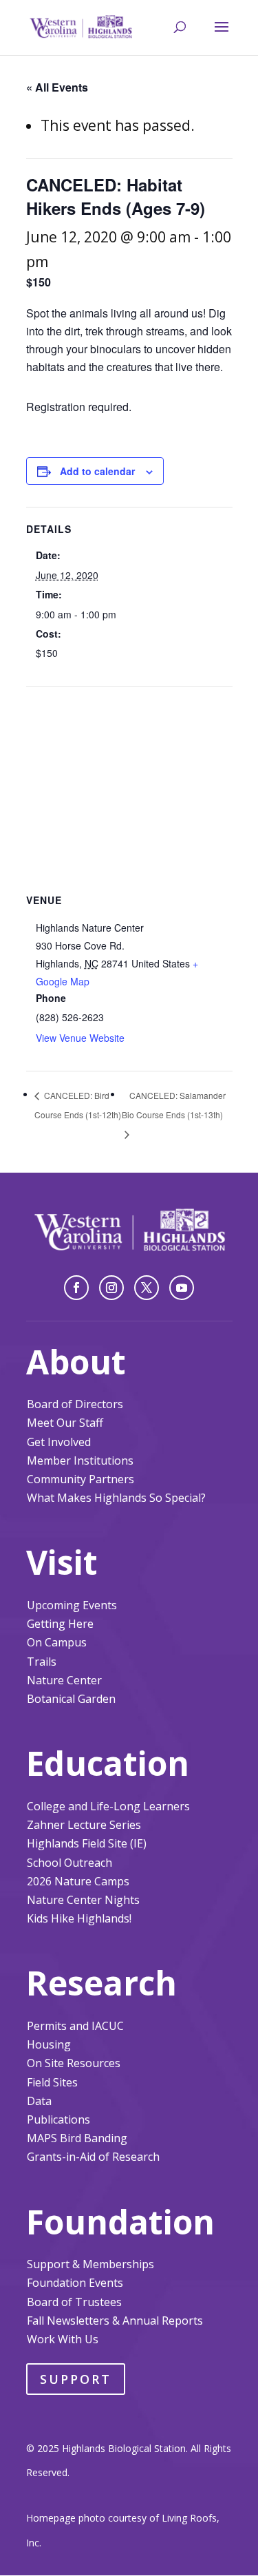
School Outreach (69, 1863)
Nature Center (64, 1680)
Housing (49, 2044)
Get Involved (59, 1442)
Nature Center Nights (83, 1900)
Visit (62, 1562)
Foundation (120, 2222)
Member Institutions (80, 1460)
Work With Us (63, 2339)
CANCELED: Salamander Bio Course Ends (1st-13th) (174, 1105)
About (76, 1362)
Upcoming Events (72, 1605)
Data (39, 2101)
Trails (42, 1662)
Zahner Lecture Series (84, 1825)
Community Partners (80, 1479)
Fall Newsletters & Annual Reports (115, 2321)
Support (76, 2379)
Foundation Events (75, 2283)
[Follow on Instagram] (111, 1288)
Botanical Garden (71, 1699)
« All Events (57, 87)
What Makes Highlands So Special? (116, 1498)
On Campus (57, 1642)
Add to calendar (97, 471)
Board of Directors (75, 1404)
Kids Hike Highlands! (79, 1918)
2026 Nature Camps (78, 1881)
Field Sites (52, 2082)
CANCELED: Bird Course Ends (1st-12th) (78, 1105)
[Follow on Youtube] (182, 1288)
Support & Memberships (90, 2264)
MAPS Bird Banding (77, 2138)
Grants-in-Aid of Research (93, 2157)
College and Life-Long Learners (108, 1806)
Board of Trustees (74, 2302)
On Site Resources (74, 2063)
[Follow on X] (147, 1288)
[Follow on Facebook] (76, 1288)
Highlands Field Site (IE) (87, 1843)
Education (108, 1763)
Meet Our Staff (65, 1423)
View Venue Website (80, 1038)
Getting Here (60, 1624)
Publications (58, 2119)
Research (101, 1983)
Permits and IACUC (75, 2026)
